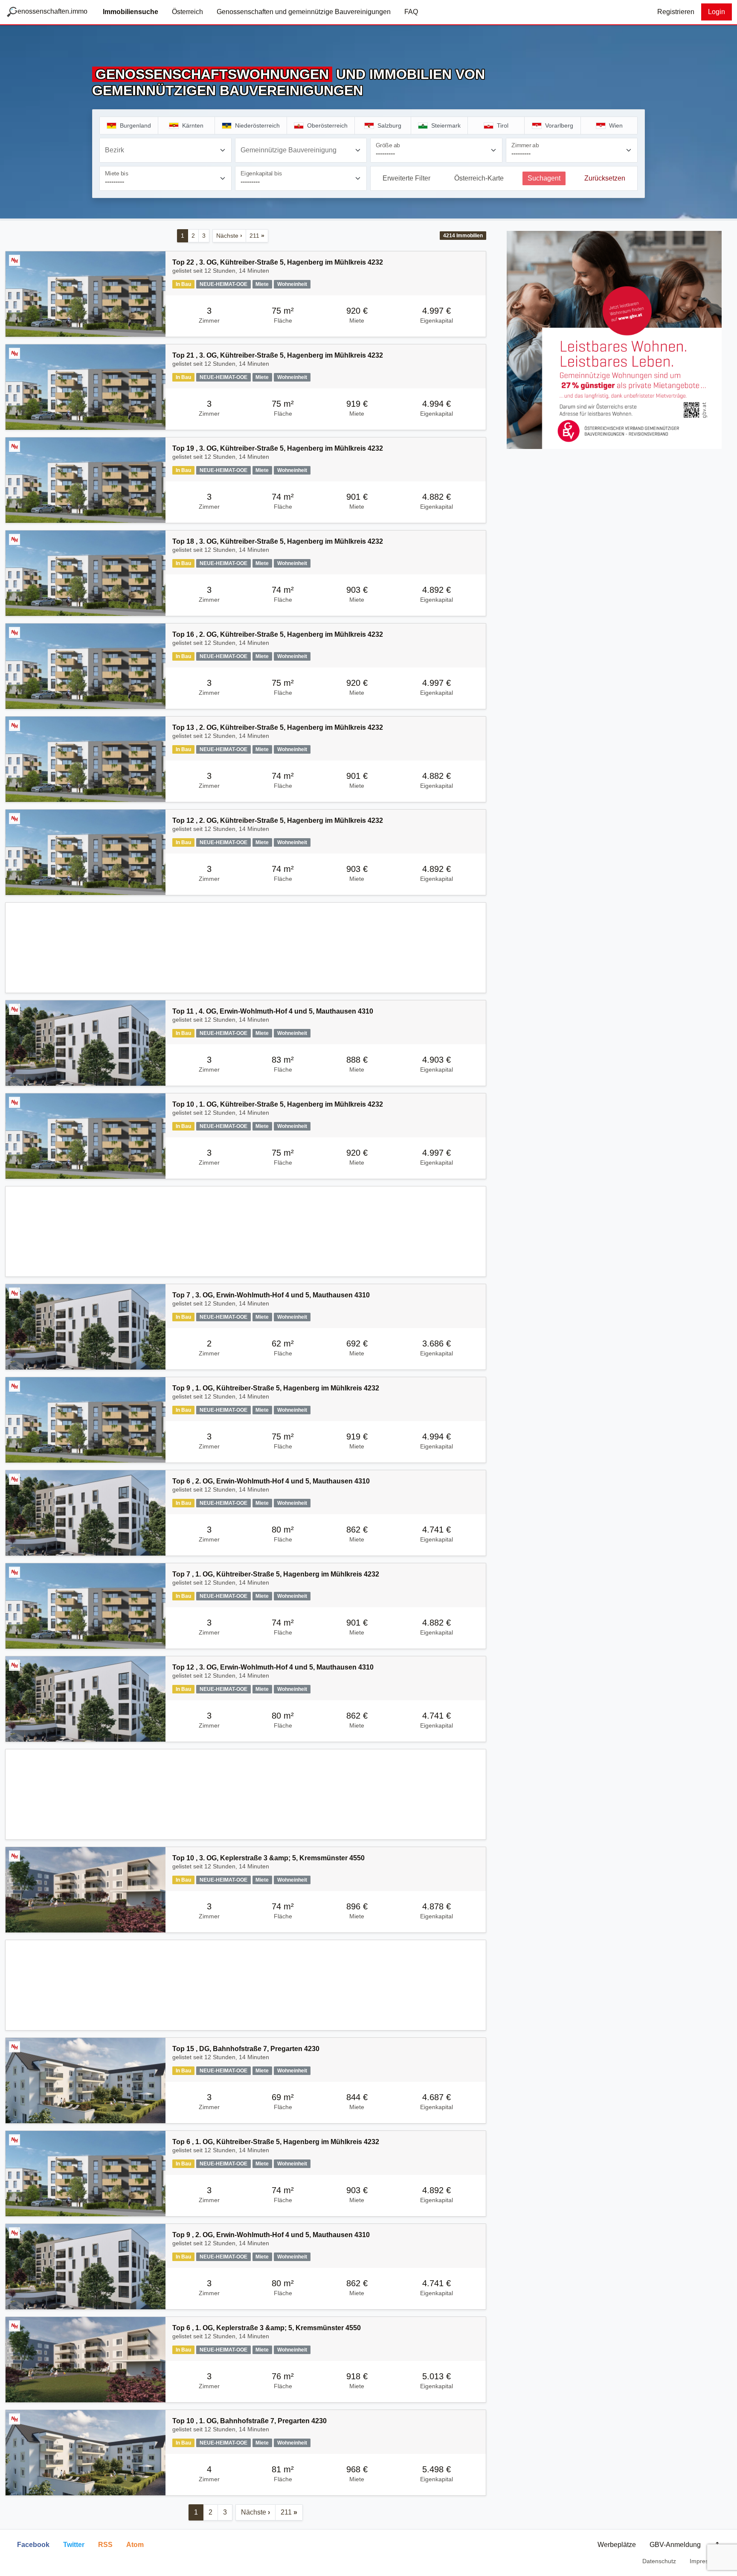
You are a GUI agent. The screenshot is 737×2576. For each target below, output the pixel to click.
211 (257, 236)
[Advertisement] (246, 948)
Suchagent (544, 178)
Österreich (187, 12)
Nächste (229, 236)
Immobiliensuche (131, 12)
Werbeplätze (617, 2545)
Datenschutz (659, 2561)
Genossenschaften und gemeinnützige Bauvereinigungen (304, 12)
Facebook (33, 2545)
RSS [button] (105, 2545)
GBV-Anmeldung (675, 2545)
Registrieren (676, 12)
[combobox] (165, 150)
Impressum (705, 2561)
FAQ (411, 12)
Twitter (74, 2545)
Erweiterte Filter (406, 178)
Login (717, 12)
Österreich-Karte (479, 178)
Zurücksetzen (605, 178)
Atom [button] (135, 2545)
